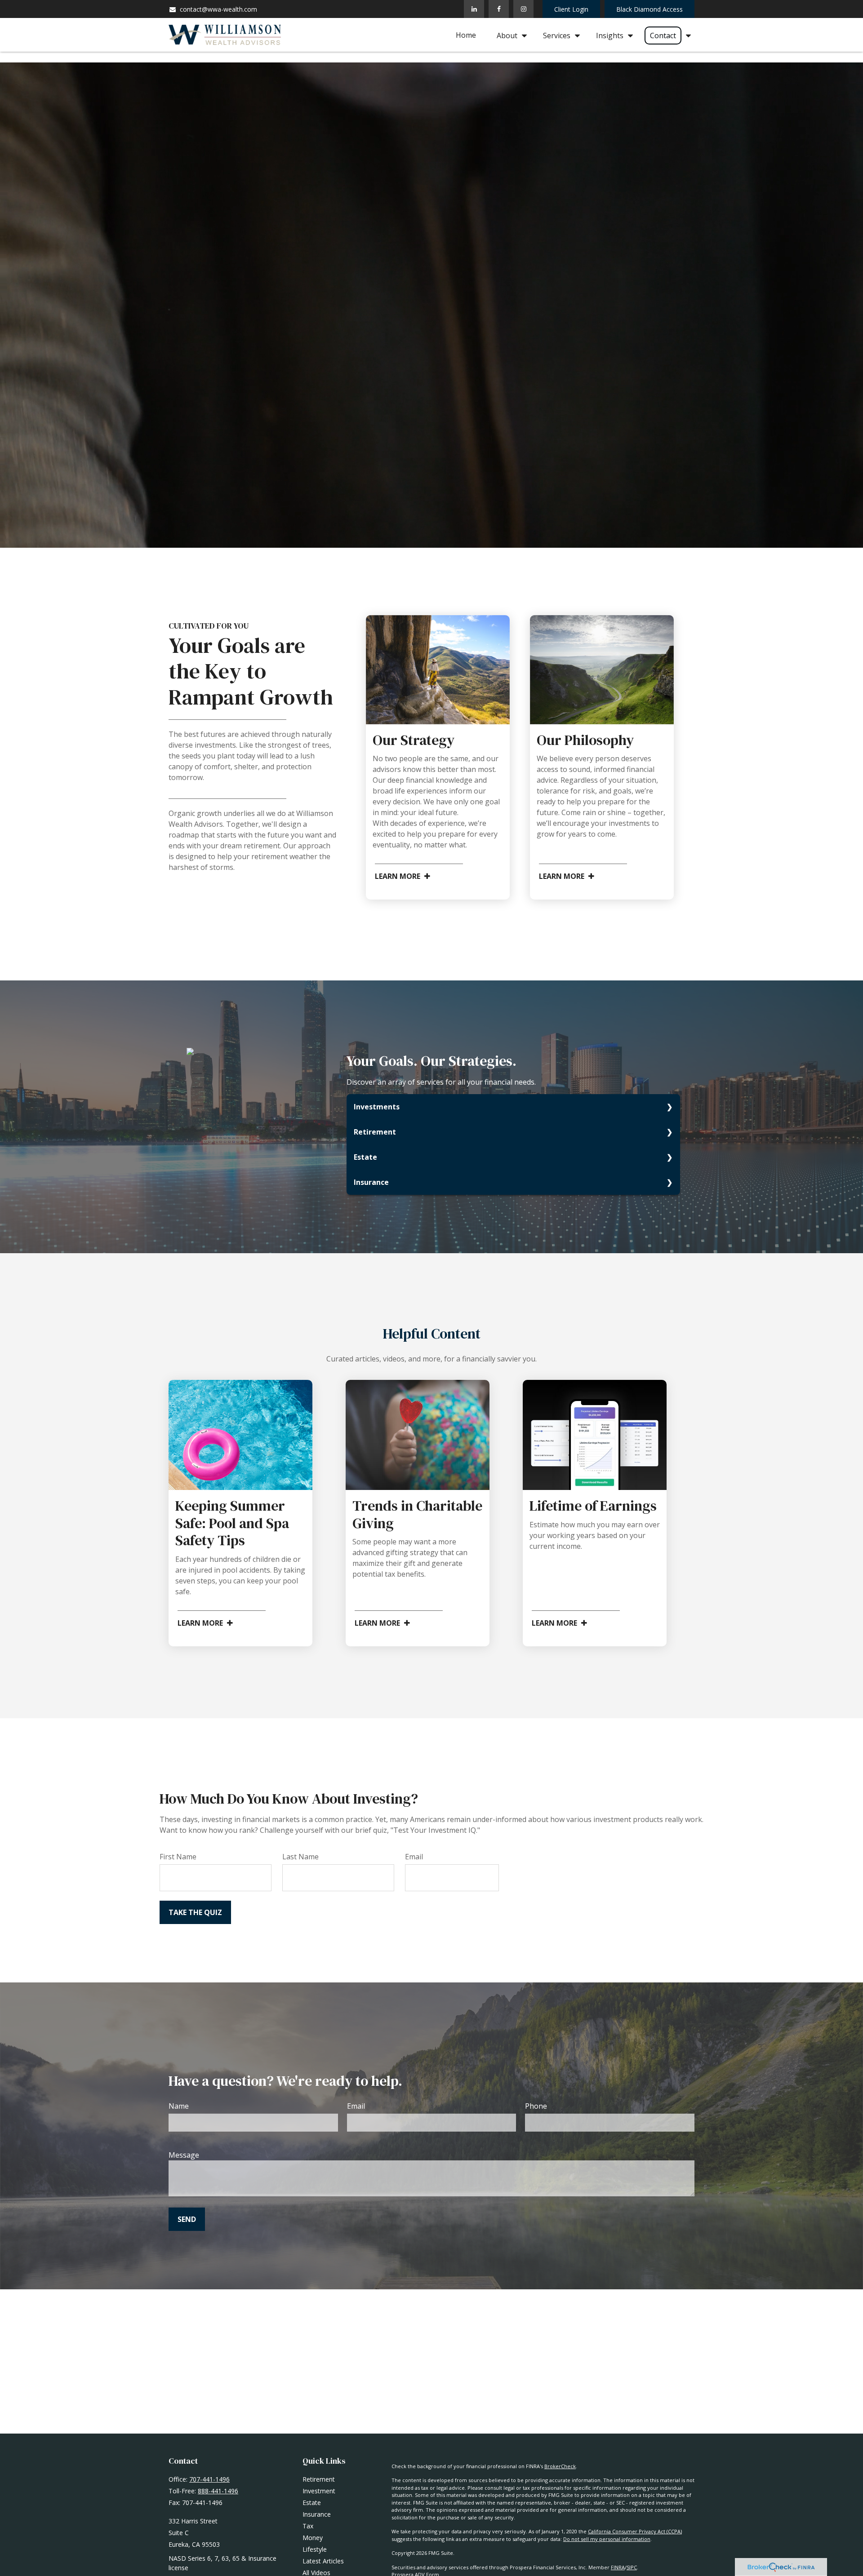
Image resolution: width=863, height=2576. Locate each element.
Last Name (300, 1857)
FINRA (618, 2567)
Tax (308, 2526)
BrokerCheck (560, 2466)
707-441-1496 (209, 2479)
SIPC (632, 2567)
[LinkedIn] (474, 9)
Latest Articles (323, 2561)
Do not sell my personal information (607, 2539)
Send (187, 2219)
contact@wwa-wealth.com (218, 9)
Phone (536, 2106)
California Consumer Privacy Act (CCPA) (635, 2531)
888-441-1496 (218, 2491)
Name (179, 2106)
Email (414, 1857)
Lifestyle (315, 2549)
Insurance (371, 1182)
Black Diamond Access (649, 9)
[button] (466, 35)
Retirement (375, 1132)
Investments (377, 1107)
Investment (319, 2491)
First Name (178, 1857)
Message (184, 2155)
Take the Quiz (195, 1912)
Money (313, 2538)
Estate (365, 1157)
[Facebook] (499, 9)
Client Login (571, 9)
